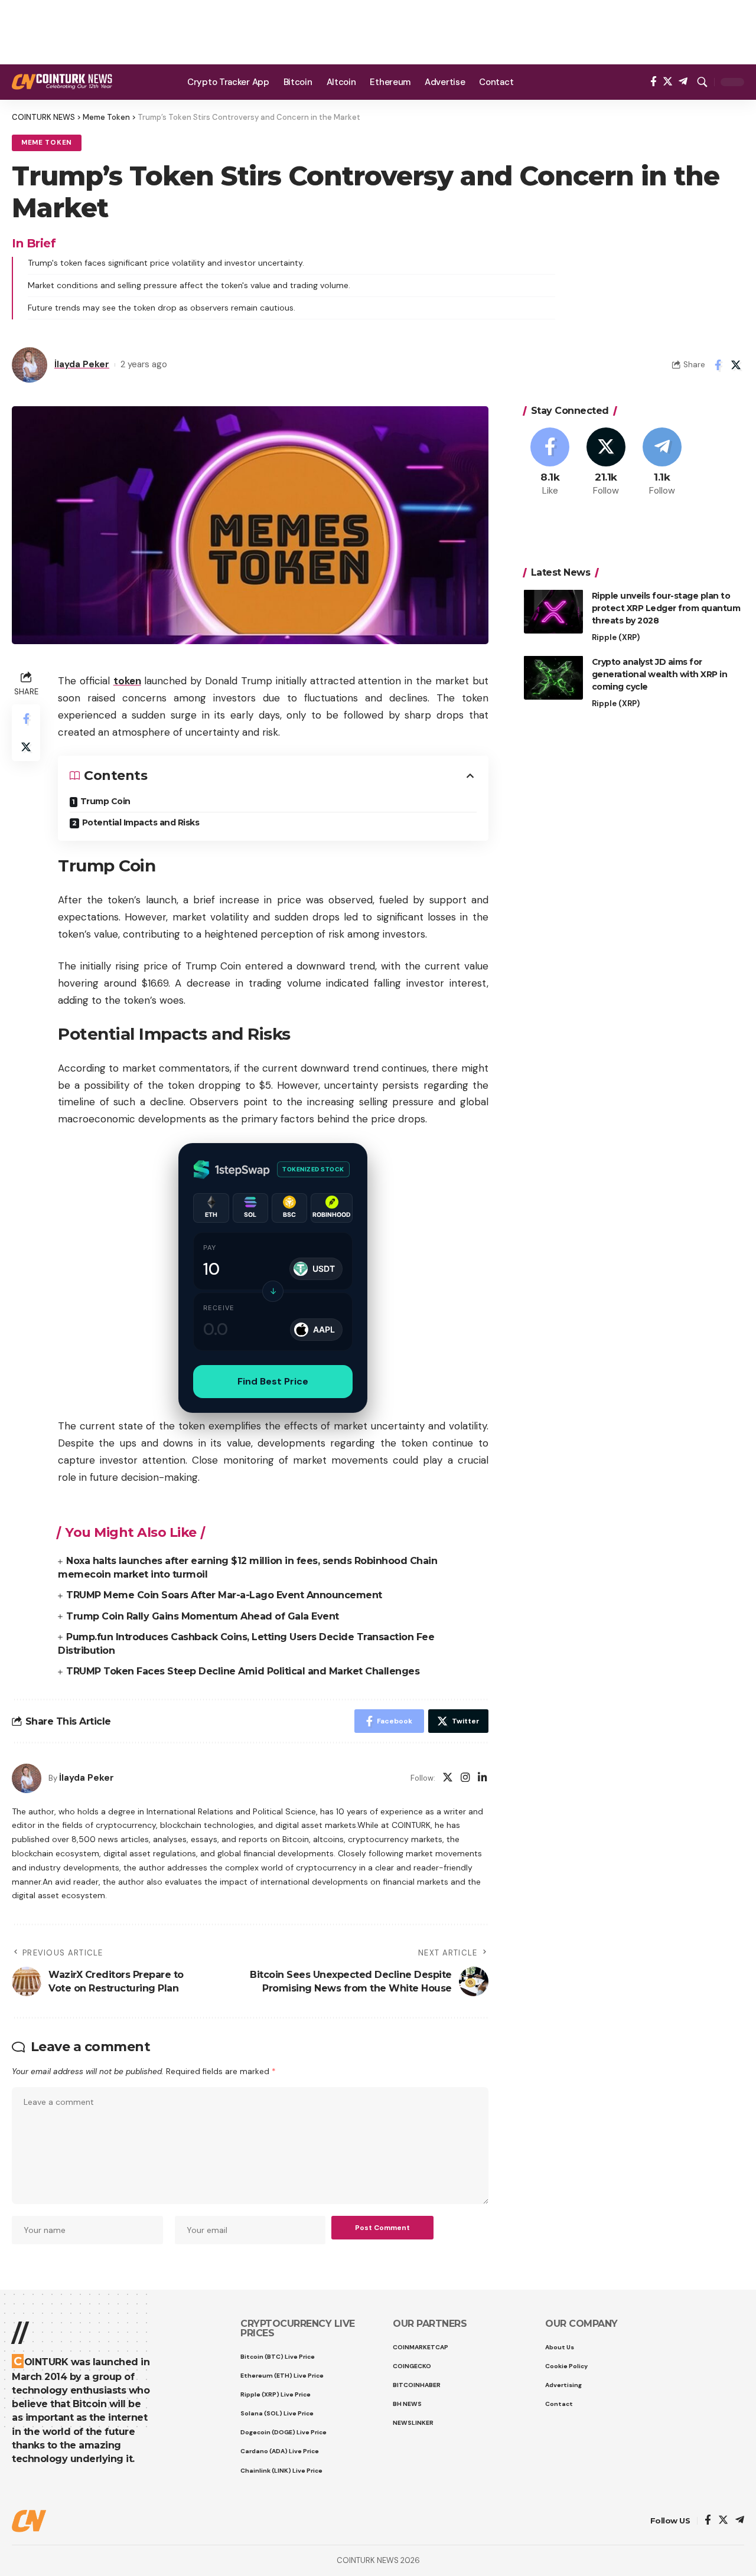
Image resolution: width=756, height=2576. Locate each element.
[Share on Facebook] (718, 365)
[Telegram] (683, 82)
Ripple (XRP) (616, 637)
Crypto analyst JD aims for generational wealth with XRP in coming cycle (660, 674)
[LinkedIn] (483, 1779)
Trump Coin (105, 801)
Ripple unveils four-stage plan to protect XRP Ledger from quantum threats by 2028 (666, 608)
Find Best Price (273, 1381)
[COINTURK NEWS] (62, 82)
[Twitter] (668, 82)
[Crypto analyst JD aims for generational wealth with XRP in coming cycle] (553, 678)
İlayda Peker (82, 364)
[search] (702, 82)
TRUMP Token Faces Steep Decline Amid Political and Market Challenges (243, 1671)
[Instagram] (465, 1779)
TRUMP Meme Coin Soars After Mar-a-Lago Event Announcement (224, 1595)
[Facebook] (654, 82)
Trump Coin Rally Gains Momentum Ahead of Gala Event (203, 1616)
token (127, 681)
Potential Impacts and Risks (141, 822)
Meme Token (47, 143)
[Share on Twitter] (736, 365)
